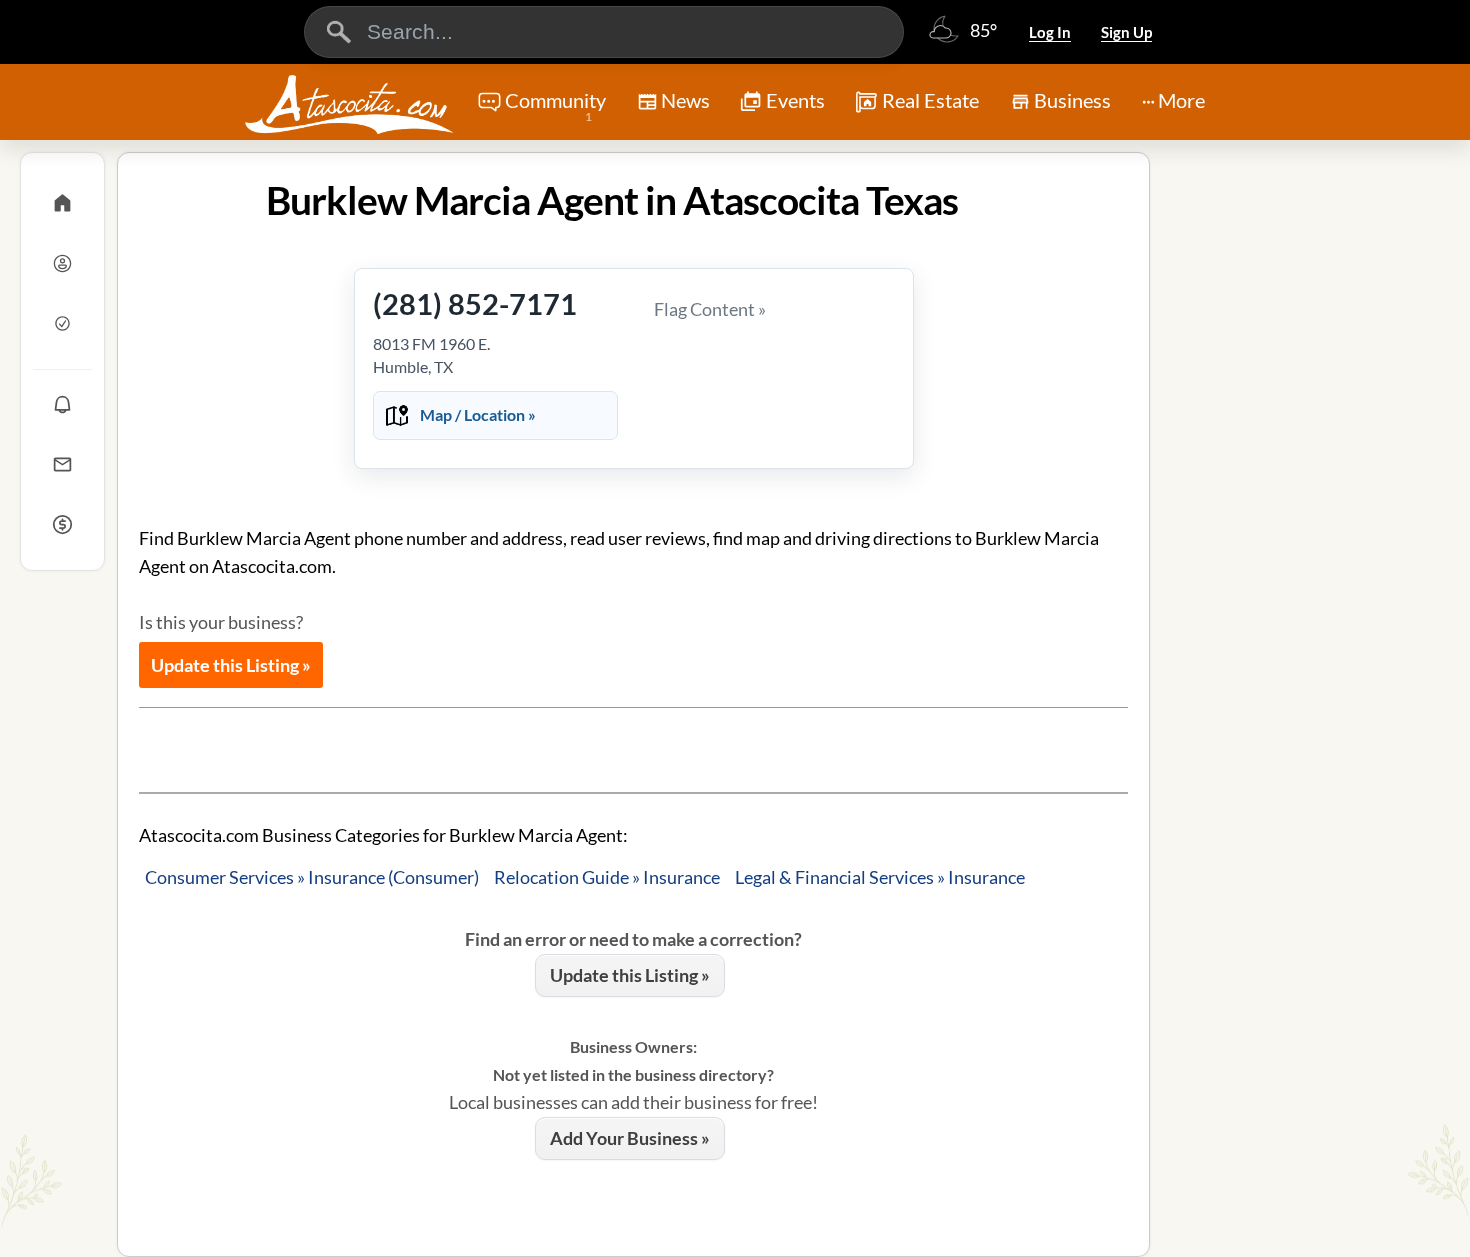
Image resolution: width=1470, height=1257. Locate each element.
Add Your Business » (630, 1138)
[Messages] (62, 464)
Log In (1050, 32)
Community (555, 106)
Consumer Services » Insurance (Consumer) (312, 877)
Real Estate (930, 100)
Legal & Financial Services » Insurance (880, 877)
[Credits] (62, 524)
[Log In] (62, 263)
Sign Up (1126, 32)
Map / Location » (478, 414)
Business (1072, 100)
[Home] (62, 203)
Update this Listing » (231, 665)
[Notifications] (62, 404)
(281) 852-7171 (475, 303)
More (1181, 100)
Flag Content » (710, 309)
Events (795, 100)
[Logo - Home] (349, 104)
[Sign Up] (62, 323)
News (685, 100)
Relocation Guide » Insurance (607, 877)
